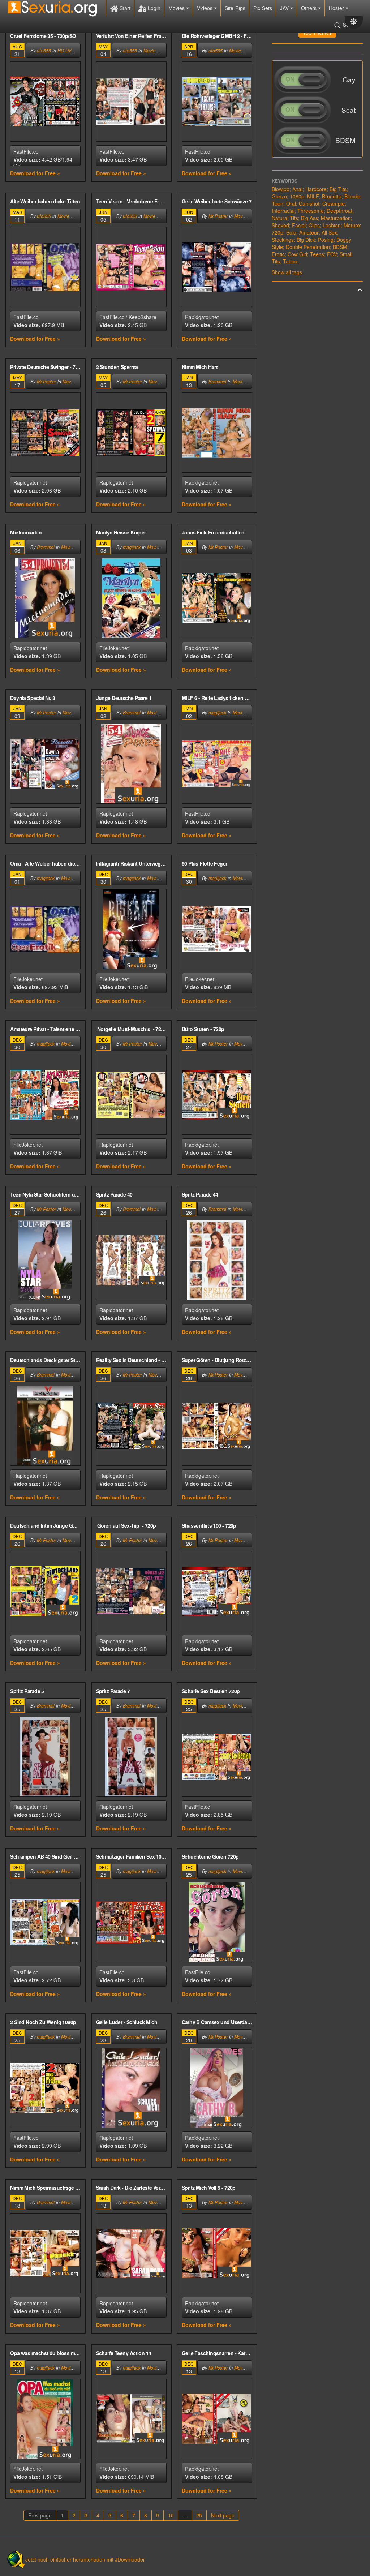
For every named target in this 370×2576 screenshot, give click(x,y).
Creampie (334, 203)
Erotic (278, 254)
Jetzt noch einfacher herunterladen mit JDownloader (85, 2559)
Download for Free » (35, 173)
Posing (326, 240)
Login (153, 8)
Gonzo (279, 196)
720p (277, 232)
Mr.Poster (218, 216)
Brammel (217, 382)
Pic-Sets (263, 8)
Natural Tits (285, 218)
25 (199, 2515)
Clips (314, 225)
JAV (285, 8)
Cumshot (309, 203)
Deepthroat (339, 211)
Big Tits (338, 189)
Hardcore (316, 189)
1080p (297, 196)
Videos (205, 8)
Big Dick (306, 240)
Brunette (332, 196)
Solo (291, 232)
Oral (291, 203)
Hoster (337, 8)
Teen (277, 203)
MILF (313, 196)
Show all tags (287, 272)
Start (124, 8)
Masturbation (336, 218)
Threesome (311, 211)
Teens (317, 254)
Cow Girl (297, 254)
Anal (297, 189)
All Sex (329, 232)
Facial (299, 225)
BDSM (340, 247)
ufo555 (44, 51)
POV (332, 254)
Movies (177, 8)
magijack (132, 547)
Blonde (352, 196)
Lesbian (332, 225)
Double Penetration (308, 247)
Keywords (285, 181)
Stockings (283, 240)
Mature (352, 225)
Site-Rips (235, 8)
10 (171, 2515)
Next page (223, 2515)
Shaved (280, 225)
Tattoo (290, 261)
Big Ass (309, 218)
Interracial (283, 211)
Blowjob (281, 189)
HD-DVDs (67, 51)
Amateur (309, 232)
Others (309, 8)
